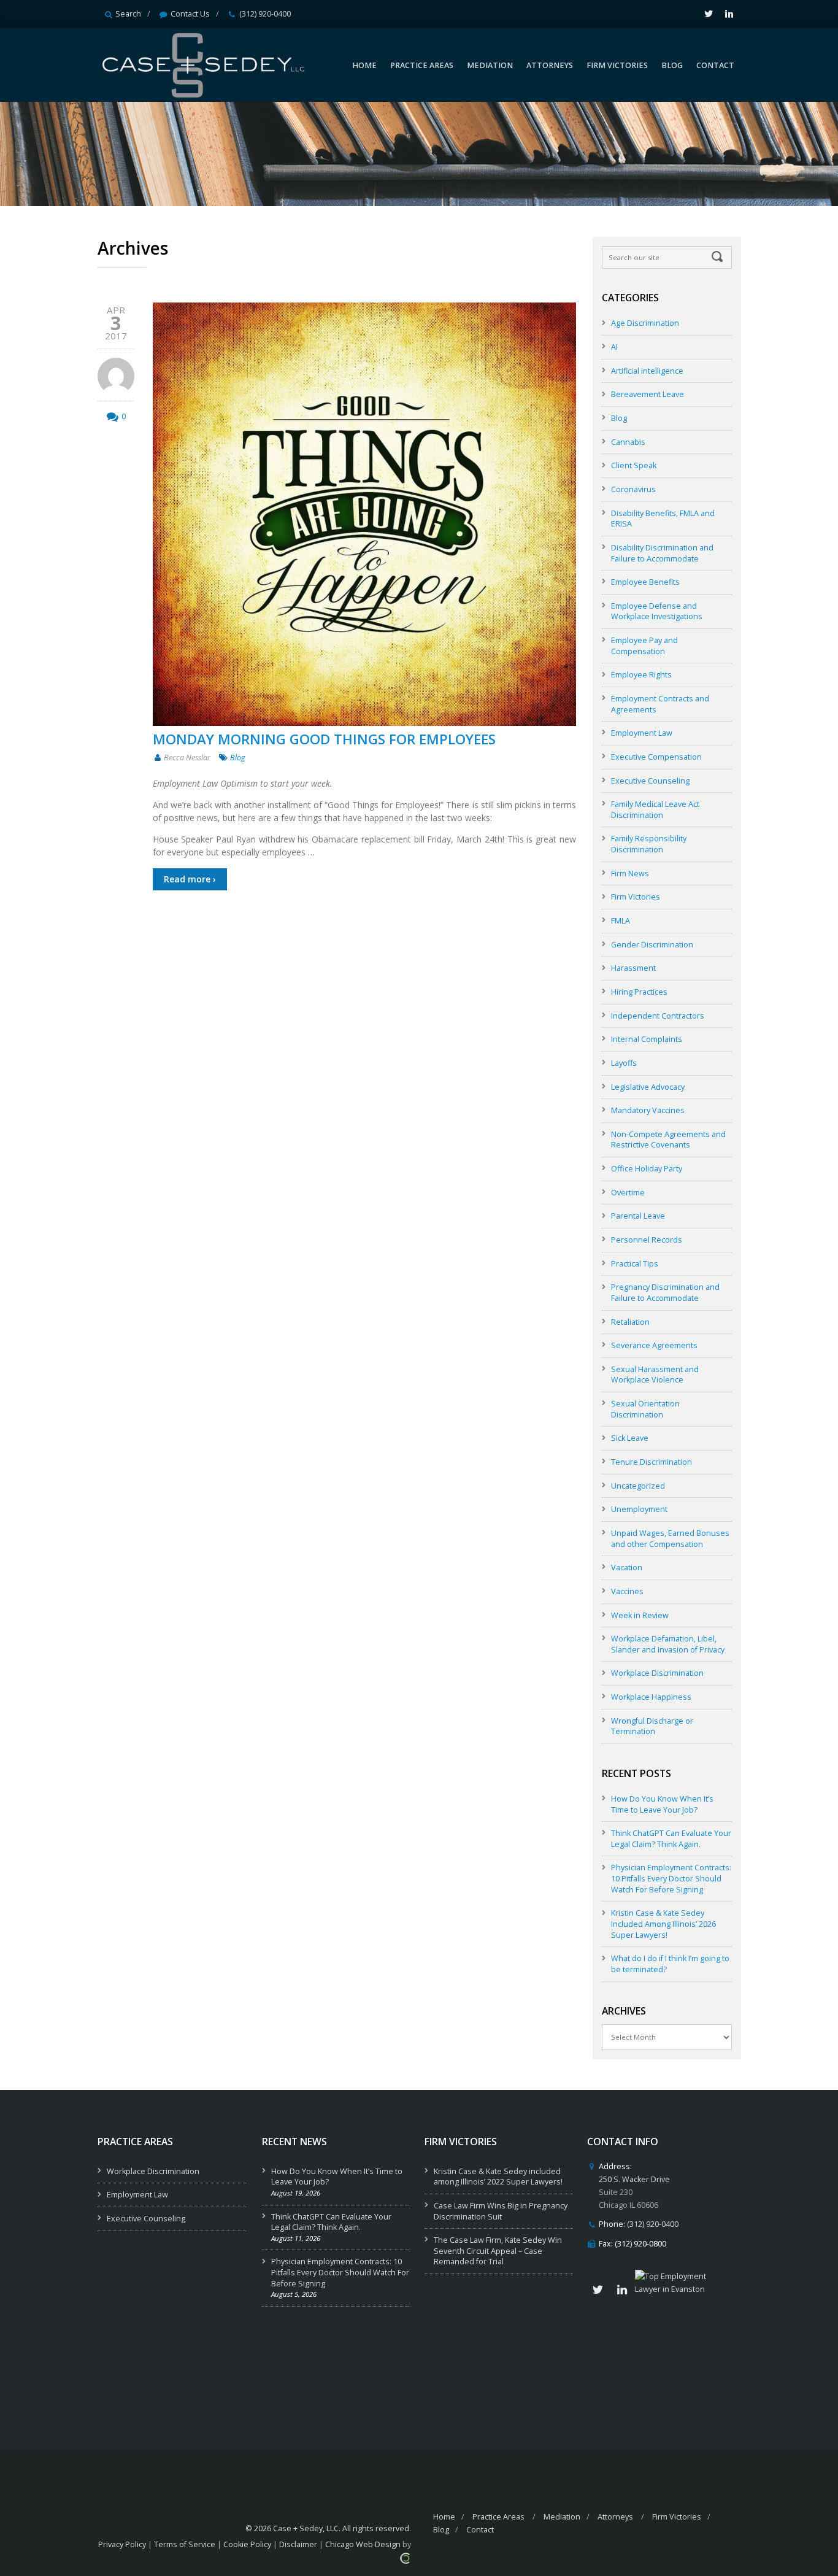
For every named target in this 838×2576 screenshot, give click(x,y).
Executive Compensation (656, 757)
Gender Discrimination (652, 945)
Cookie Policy (247, 2544)
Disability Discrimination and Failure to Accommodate (662, 553)
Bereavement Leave (648, 394)
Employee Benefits (645, 582)
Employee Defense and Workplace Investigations (657, 611)
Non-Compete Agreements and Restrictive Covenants (668, 1140)
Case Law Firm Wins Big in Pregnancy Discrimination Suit (501, 2211)
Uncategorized (638, 1486)
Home (444, 2517)
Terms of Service (185, 2544)
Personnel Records (647, 1240)
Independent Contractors (658, 1016)
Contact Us (190, 14)
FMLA (621, 921)
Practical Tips (635, 1264)
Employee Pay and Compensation (644, 646)
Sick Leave (630, 1438)
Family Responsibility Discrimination (649, 844)
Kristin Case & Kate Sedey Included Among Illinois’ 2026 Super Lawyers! (663, 1924)
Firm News (630, 873)
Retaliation (630, 1322)
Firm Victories (636, 897)
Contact (480, 2530)
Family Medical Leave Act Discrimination (655, 810)
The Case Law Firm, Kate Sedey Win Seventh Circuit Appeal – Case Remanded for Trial (498, 2251)
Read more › (190, 879)
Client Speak (634, 465)
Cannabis (628, 442)
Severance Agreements (654, 1345)
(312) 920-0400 (265, 14)
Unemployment (639, 1509)
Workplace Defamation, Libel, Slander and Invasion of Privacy (668, 1644)
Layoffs (624, 1063)
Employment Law (642, 733)
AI (614, 347)
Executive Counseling (650, 781)
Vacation (627, 1568)
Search (128, 14)
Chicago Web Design (363, 2544)
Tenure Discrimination (652, 1462)
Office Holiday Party (647, 1169)
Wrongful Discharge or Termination (652, 1726)
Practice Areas (498, 2517)
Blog (238, 758)
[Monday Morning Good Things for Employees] (364, 514)
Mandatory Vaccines (648, 1110)
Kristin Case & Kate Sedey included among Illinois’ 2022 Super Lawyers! (498, 2177)
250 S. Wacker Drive (634, 2179)
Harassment (633, 968)
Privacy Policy (122, 2544)
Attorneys (615, 2517)
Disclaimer (298, 2544)
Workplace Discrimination (657, 1673)
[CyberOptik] (405, 2557)
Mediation (562, 2517)
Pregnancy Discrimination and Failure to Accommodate (665, 1293)
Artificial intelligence (647, 371)
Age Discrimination (645, 323)
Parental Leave (638, 1216)
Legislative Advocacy (648, 1087)
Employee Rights (641, 675)
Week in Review (640, 1615)
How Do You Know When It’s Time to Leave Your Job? (662, 1804)
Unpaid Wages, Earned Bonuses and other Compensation (670, 1539)
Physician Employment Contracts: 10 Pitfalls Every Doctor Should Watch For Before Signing (671, 1878)
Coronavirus (633, 489)
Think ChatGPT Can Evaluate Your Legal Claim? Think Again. (671, 1839)
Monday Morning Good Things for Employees (324, 739)
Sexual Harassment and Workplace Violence (655, 1375)
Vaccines (627, 1591)
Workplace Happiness (651, 1697)
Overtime (628, 1193)
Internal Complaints (647, 1039)
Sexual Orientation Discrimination (645, 1409)
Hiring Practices (639, 992)
